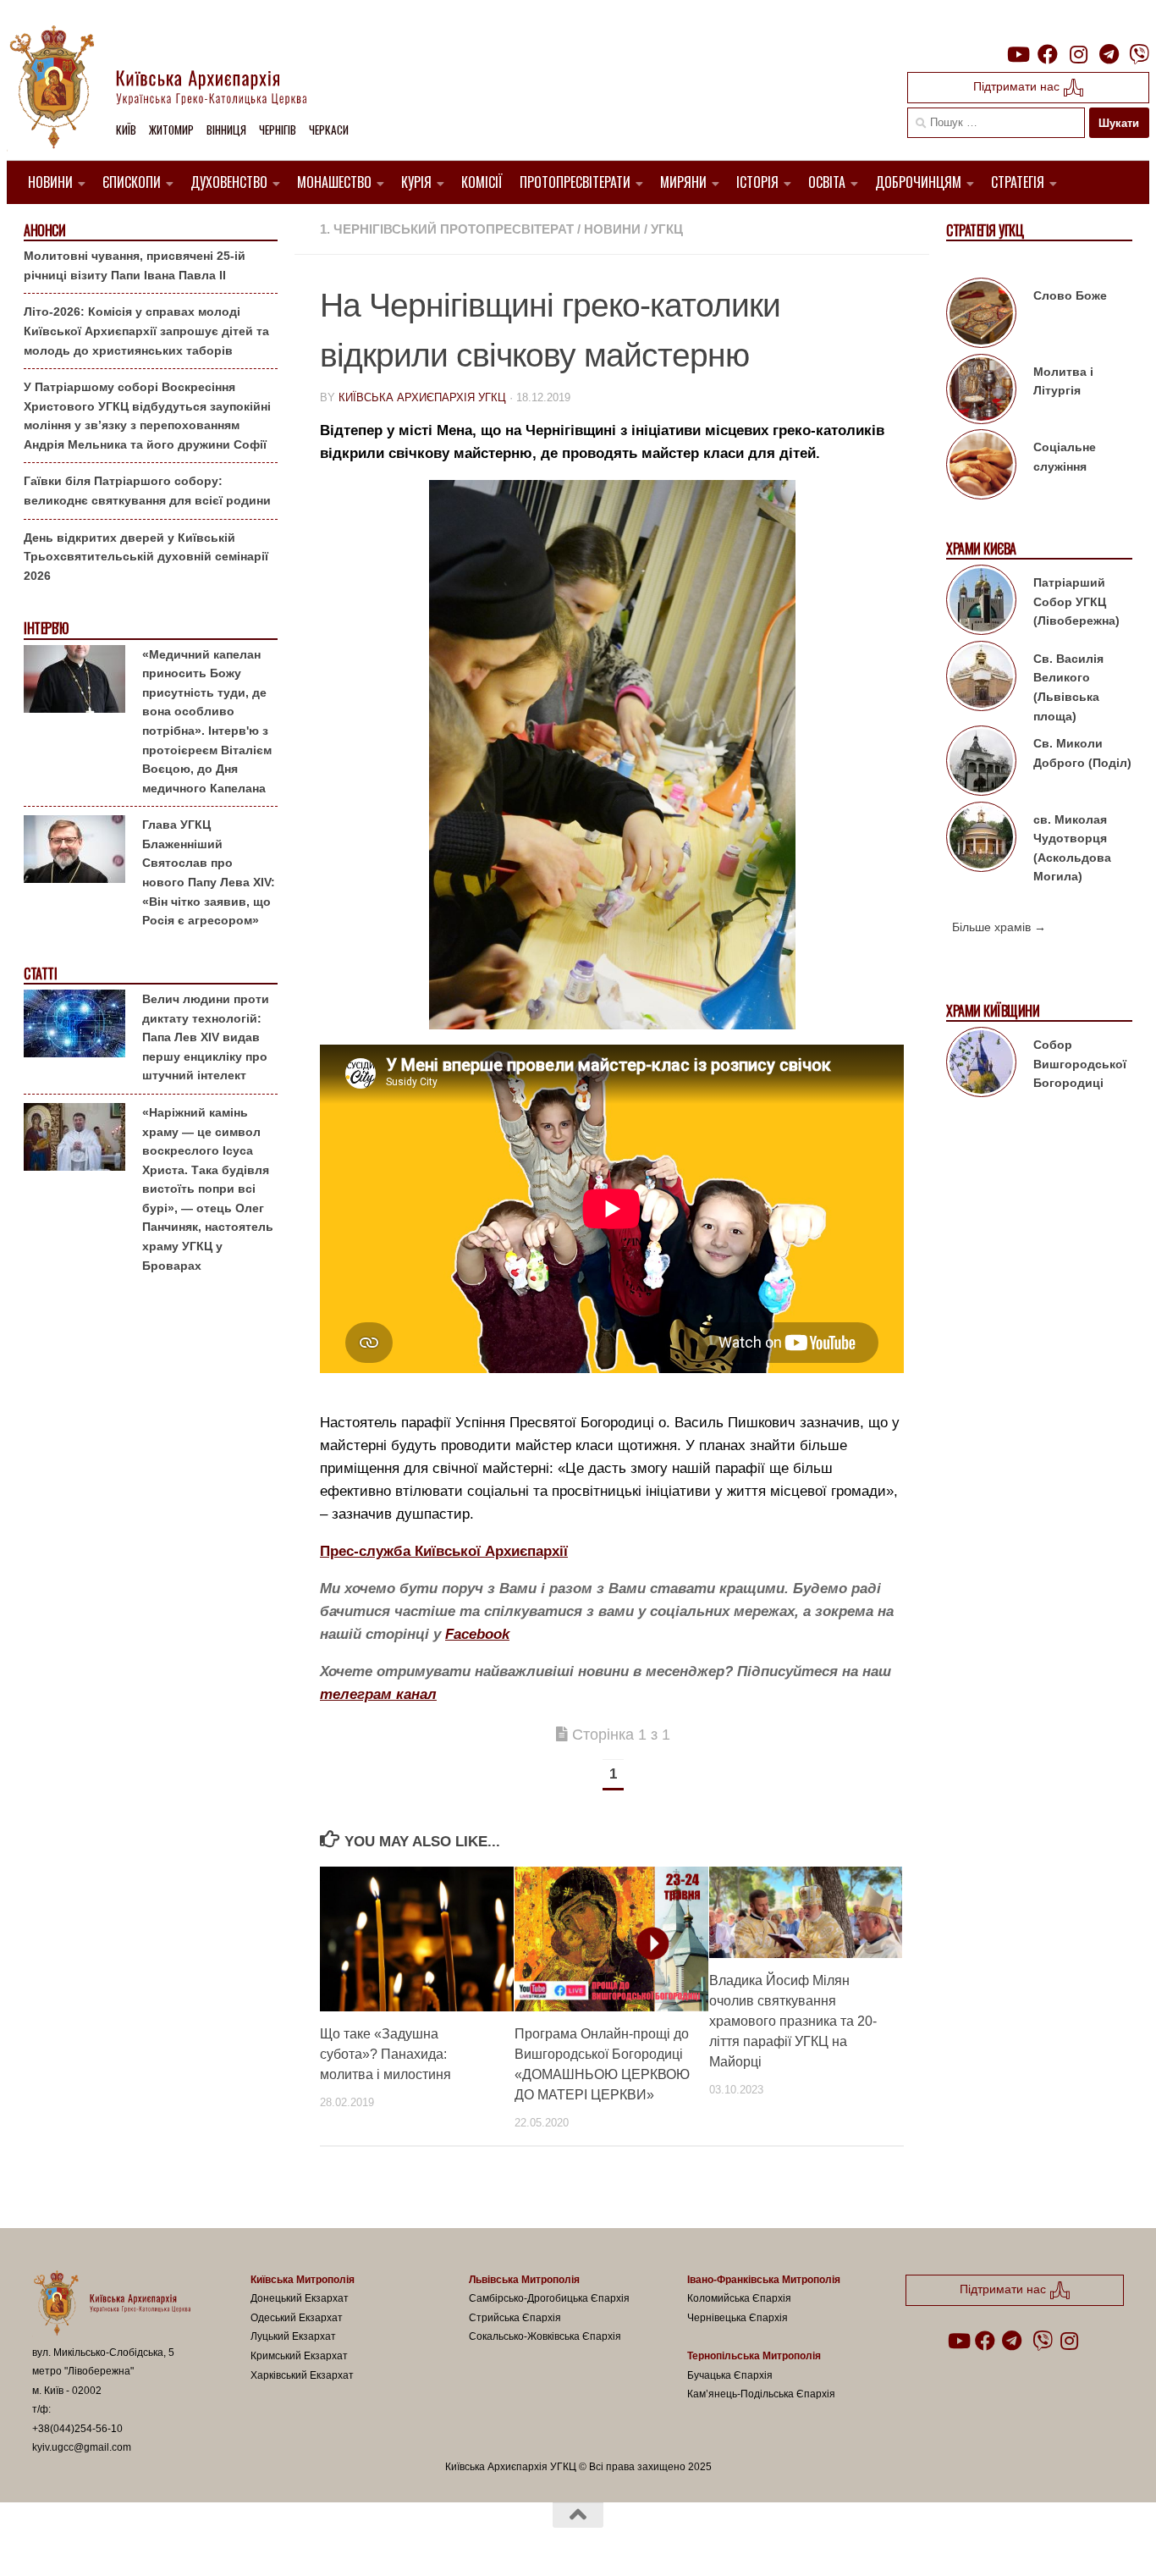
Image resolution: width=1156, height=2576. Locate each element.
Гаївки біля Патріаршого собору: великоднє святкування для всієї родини (147, 491)
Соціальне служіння (1065, 457)
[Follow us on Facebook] (1048, 54)
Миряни (683, 182)
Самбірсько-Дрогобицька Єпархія (549, 2298)
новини (612, 229)
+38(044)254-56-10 (77, 2429)
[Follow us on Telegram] (1109, 54)
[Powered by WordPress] (95, 2541)
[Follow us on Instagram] (1078, 54)
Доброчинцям (918, 182)
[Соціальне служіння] (981, 467)
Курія (416, 182)
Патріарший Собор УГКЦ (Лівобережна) (1076, 601)
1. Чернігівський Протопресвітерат (447, 229)
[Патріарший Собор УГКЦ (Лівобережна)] (981, 603)
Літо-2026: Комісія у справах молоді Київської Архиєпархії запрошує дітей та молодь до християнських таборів (146, 331)
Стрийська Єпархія (515, 2318)
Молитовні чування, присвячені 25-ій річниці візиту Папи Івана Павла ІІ (135, 265)
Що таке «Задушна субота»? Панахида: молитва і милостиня (385, 2054)
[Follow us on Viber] (1139, 54)
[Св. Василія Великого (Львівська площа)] (981, 679)
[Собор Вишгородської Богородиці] (981, 1065)
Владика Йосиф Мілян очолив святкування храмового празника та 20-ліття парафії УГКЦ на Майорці (793, 2021)
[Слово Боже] (981, 316)
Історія (757, 182)
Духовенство (229, 182)
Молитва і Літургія (1063, 381)
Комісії (482, 182)
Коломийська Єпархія (739, 2298)
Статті (40, 974)
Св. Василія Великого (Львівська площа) (1068, 687)
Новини (50, 182)
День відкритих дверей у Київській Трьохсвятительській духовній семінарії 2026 (146, 557)
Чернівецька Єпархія (738, 2318)
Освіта (827, 182)
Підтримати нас (1018, 86)
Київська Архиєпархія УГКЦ (422, 397)
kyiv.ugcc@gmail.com (82, 2447)
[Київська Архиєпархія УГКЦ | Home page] (172, 89)
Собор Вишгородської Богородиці (1080, 1064)
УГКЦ (667, 229)
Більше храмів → (999, 927)
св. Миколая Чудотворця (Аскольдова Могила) (1072, 848)
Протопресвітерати (575, 182)
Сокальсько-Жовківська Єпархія (545, 2336)
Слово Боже (1070, 295)
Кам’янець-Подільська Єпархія (761, 2394)
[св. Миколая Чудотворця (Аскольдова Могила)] (981, 840)
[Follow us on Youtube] (1017, 54)
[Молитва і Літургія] (981, 392)
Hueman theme (229, 2541)
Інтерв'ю (46, 629)
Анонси (44, 231)
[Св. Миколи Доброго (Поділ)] (981, 764)
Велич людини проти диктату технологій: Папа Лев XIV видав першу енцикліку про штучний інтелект (206, 1037)
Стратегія (1018, 182)
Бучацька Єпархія (730, 2375)
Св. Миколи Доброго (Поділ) (1082, 753)
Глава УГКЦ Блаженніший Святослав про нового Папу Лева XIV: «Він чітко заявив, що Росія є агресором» (209, 872)
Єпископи (132, 182)
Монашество (334, 182)
